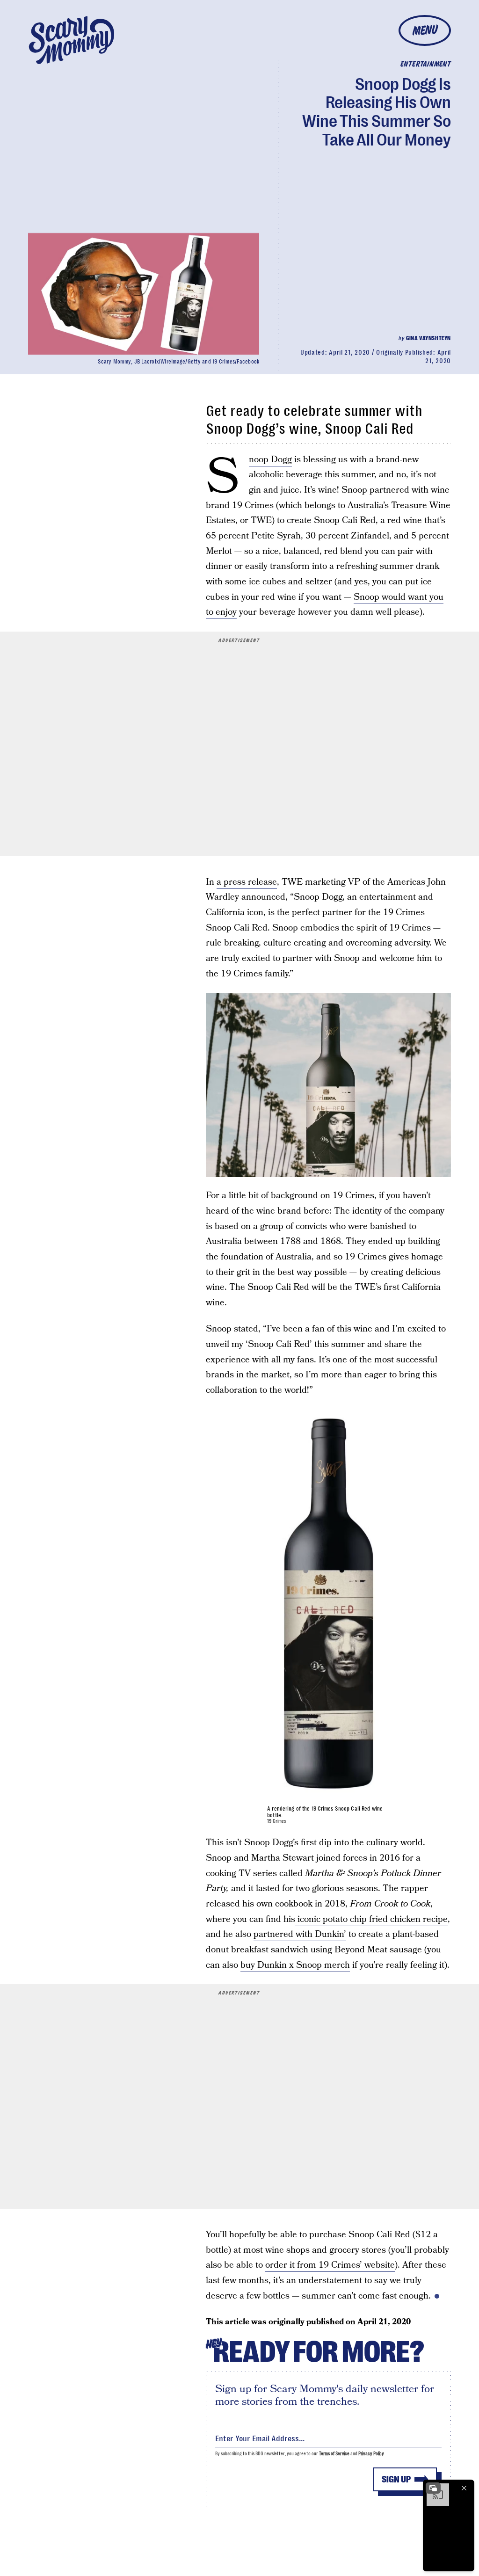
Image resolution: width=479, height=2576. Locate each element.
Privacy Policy (371, 2454)
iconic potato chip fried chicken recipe (371, 1919)
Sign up (396, 2479)
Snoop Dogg (270, 460)
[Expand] (433, 2488)
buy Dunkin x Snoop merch (295, 1965)
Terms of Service (334, 2454)
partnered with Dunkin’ (300, 1934)
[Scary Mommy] (72, 40)
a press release (247, 882)
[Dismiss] (464, 2488)
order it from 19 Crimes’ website (330, 2265)
